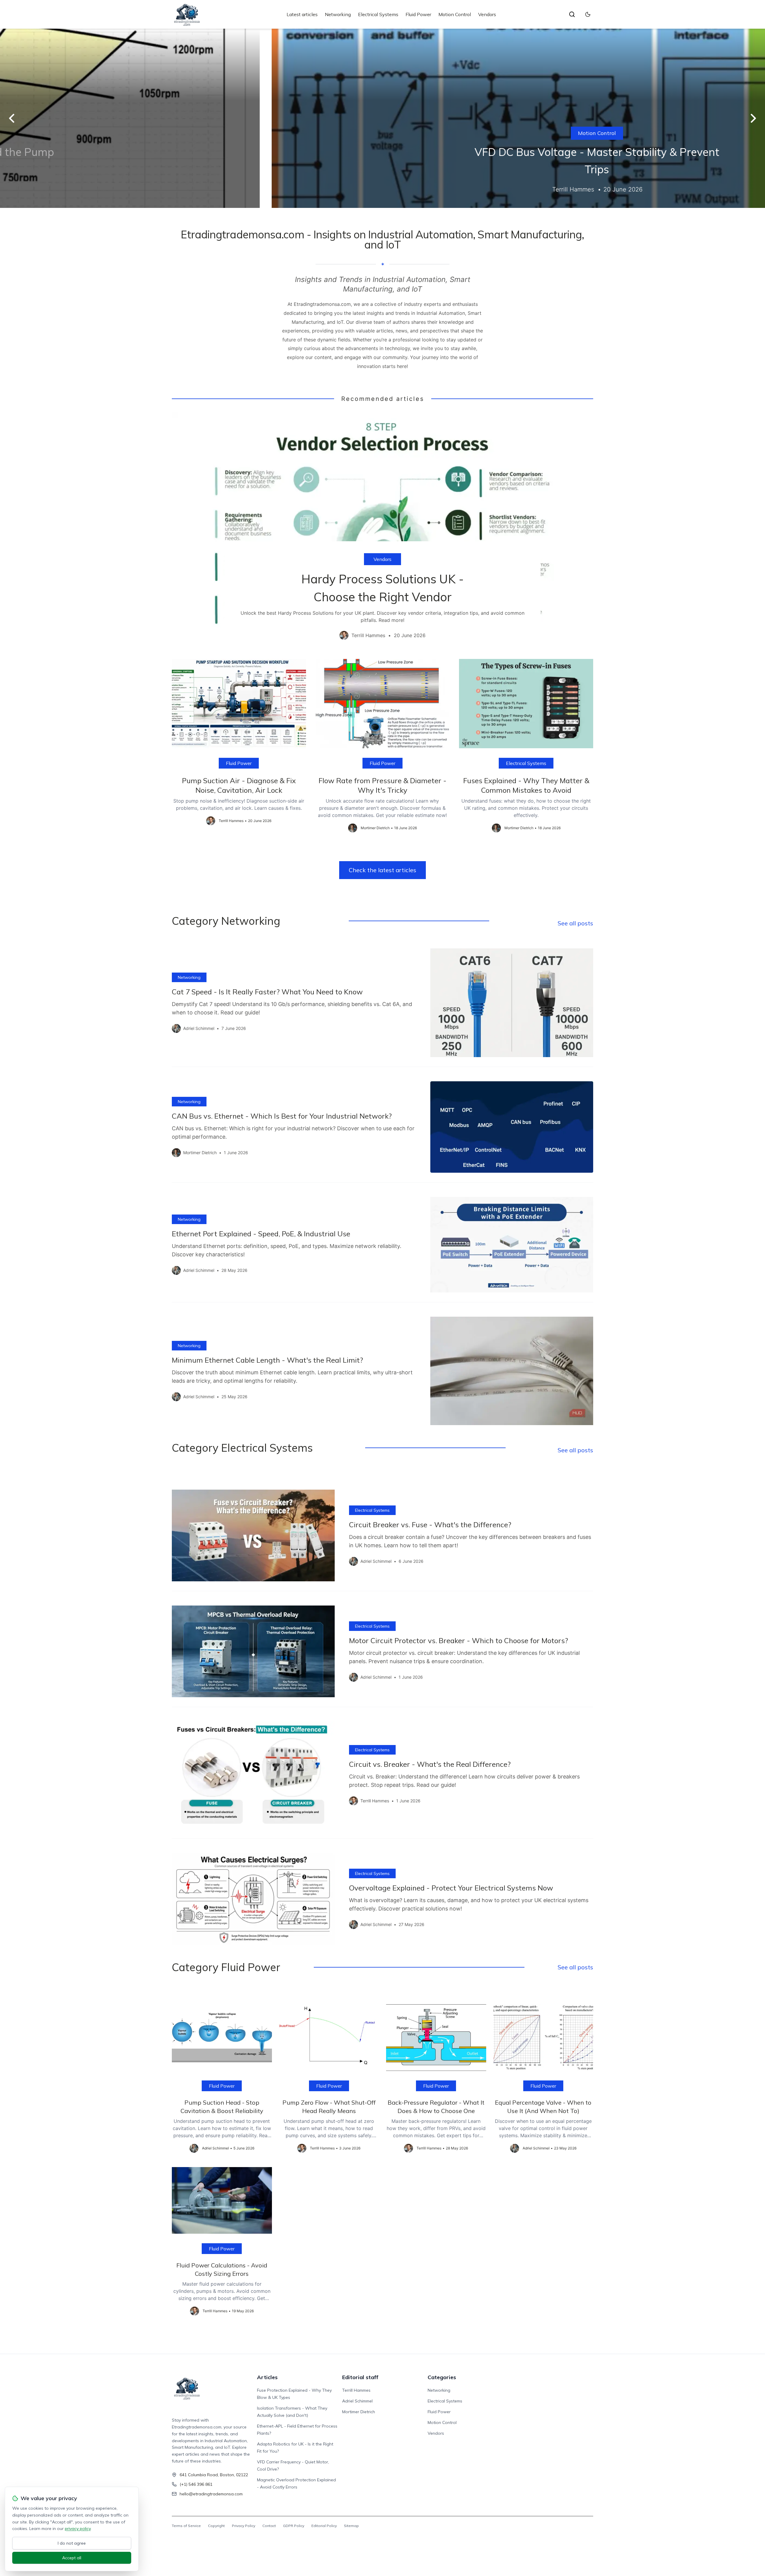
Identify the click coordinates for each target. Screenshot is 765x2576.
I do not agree (72, 2543)
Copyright (216, 2526)
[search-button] (572, 14)
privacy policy (78, 2529)
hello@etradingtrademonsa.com (211, 2494)
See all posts (575, 923)
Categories (442, 2377)
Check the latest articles (382, 870)
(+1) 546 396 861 (196, 2484)
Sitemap (351, 2526)
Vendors (487, 14)
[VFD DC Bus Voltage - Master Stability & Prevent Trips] (382, 118)
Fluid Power (418, 14)
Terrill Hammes (356, 2390)
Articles (267, 2377)
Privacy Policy (244, 2526)
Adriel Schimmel (357, 2401)
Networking (338, 14)
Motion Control (455, 14)
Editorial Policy (324, 2526)
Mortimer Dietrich (359, 2412)
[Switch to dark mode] (588, 14)
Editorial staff (360, 2377)
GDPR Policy (294, 2526)
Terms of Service (186, 2526)
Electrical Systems (378, 14)
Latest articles (302, 14)
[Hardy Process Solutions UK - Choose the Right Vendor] (382, 531)
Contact (269, 2526)
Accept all (72, 2558)
